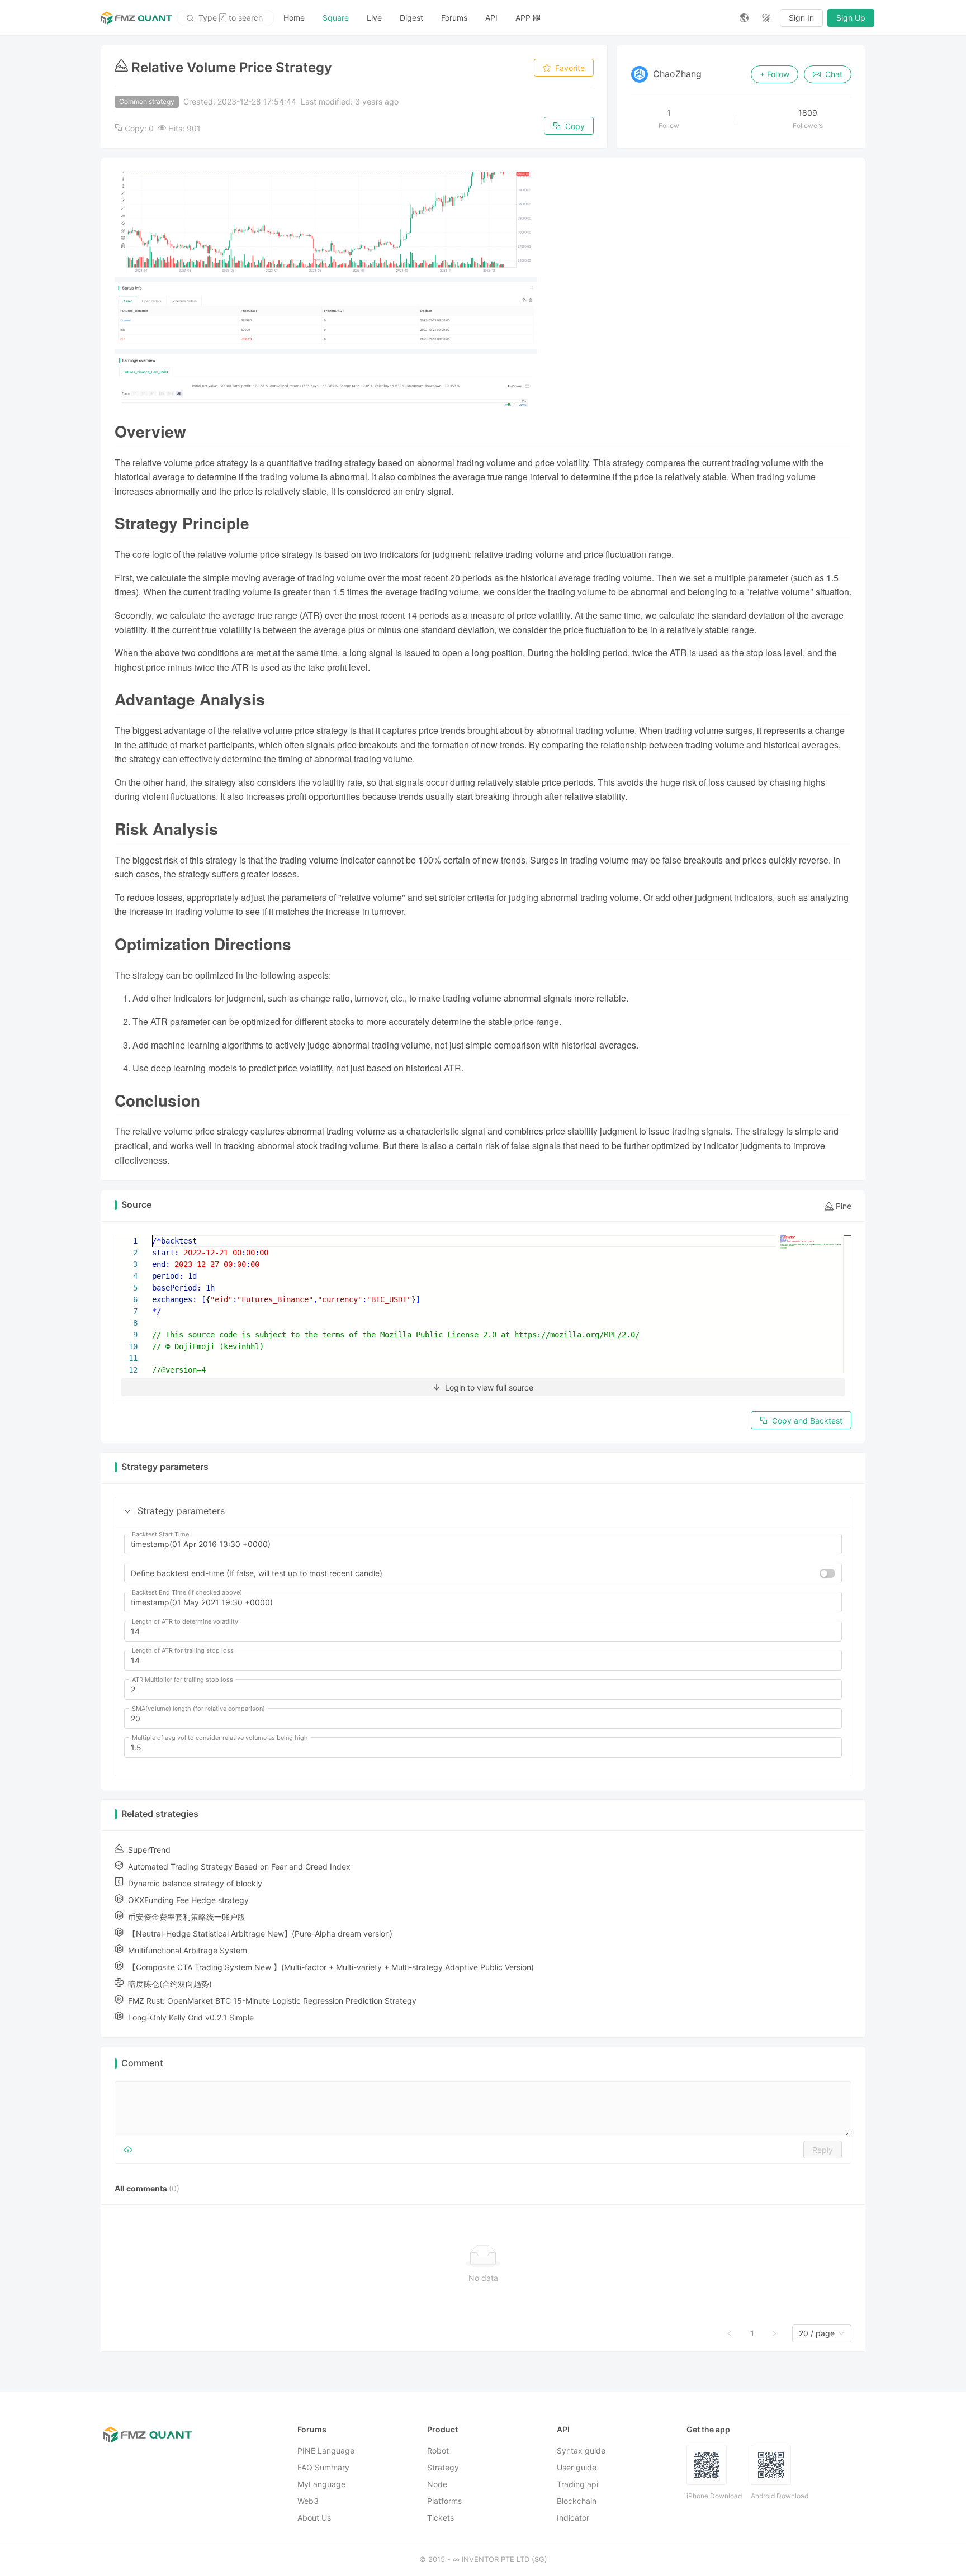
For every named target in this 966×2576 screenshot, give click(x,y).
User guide (577, 2467)
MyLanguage (321, 2484)
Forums (454, 18)
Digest (411, 18)
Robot (438, 2451)
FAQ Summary (323, 2467)
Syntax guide (581, 2451)
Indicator (573, 2518)
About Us (314, 2518)
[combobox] (817, 2333)
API (491, 18)
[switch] (827, 1573)
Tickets (441, 2518)
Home (294, 18)
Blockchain (577, 2501)
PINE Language (326, 2451)
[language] (744, 18)
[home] (136, 18)
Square (336, 18)
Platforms (444, 2501)
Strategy (443, 2467)
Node (437, 2484)
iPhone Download (714, 2496)
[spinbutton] (483, 1631)
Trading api (577, 2484)
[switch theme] (766, 18)
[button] (127, 1511)
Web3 (308, 2501)
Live (374, 18)
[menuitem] (294, 18)
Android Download (780, 2496)
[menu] (503, 18)
